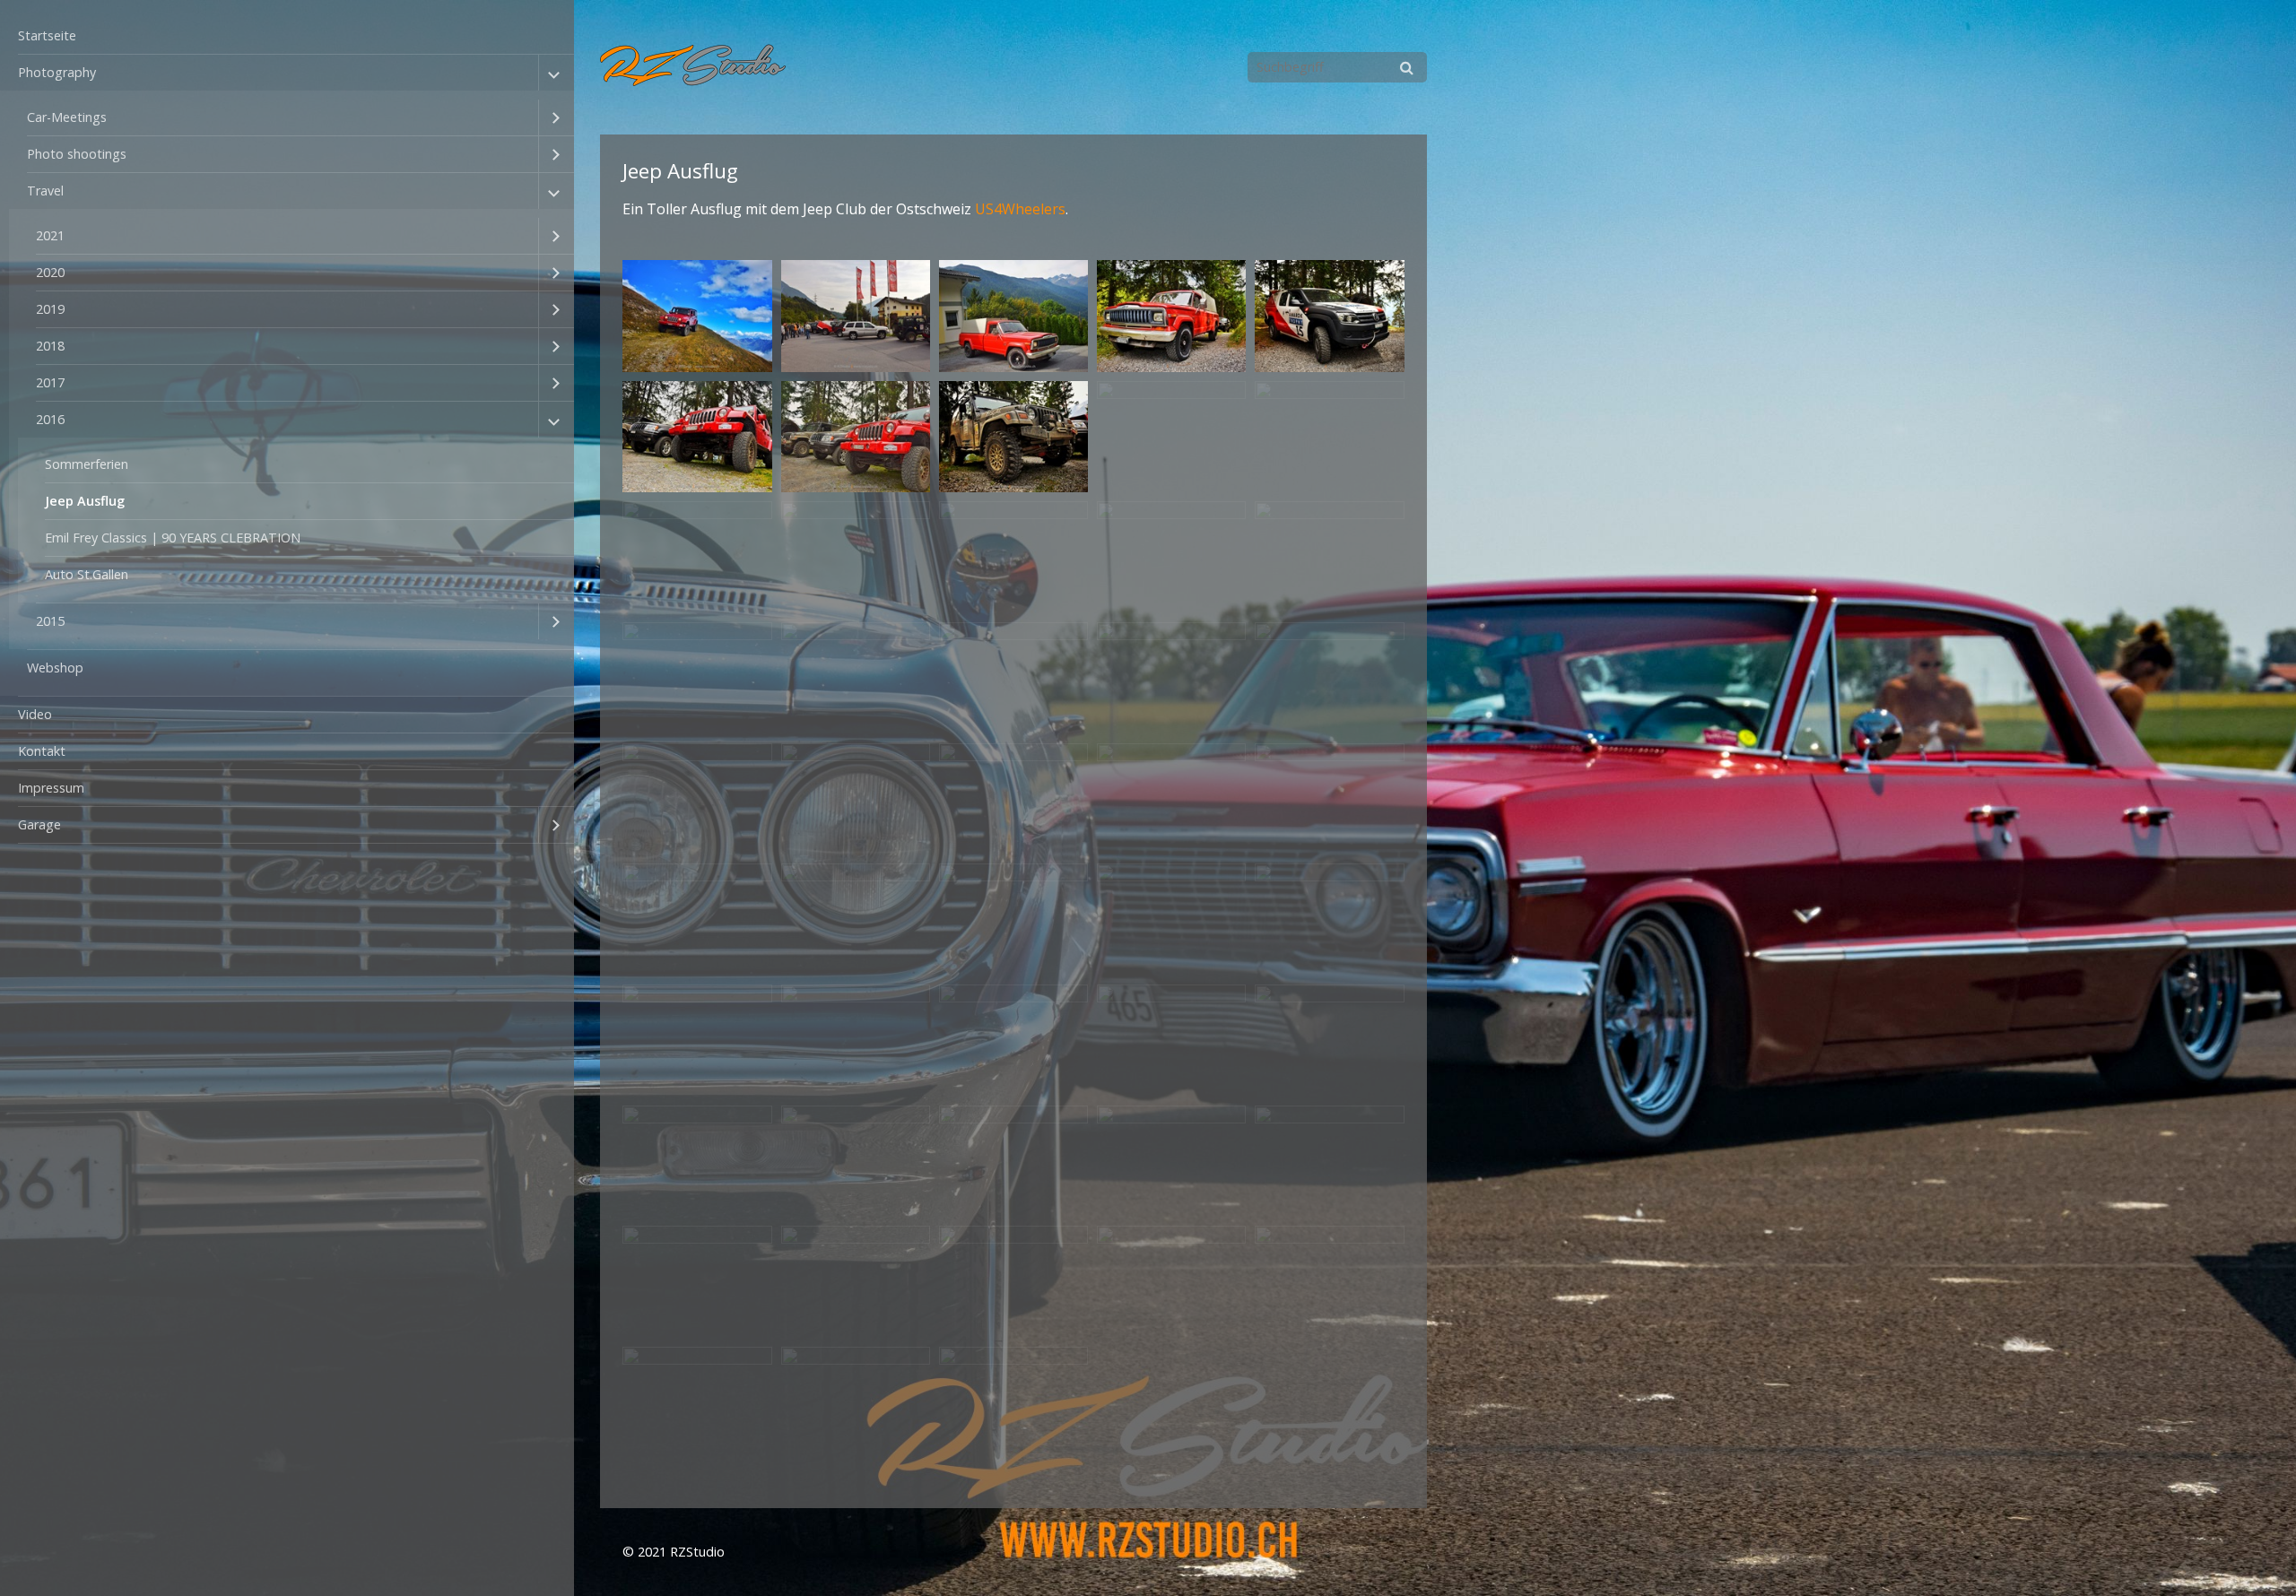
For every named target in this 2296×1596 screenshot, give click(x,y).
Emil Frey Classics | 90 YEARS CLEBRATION (173, 538)
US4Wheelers (1020, 209)
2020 (50, 272)
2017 (50, 382)
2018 (50, 346)
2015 (50, 621)
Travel (45, 191)
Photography (57, 72)
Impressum (51, 788)
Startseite (47, 35)
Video (35, 714)
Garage (39, 824)
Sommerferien (87, 464)
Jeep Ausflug (85, 501)
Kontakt (42, 751)
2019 (50, 309)
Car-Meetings (67, 117)
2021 (50, 235)
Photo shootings (77, 154)
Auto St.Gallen (87, 574)
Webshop (55, 668)
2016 (50, 419)
